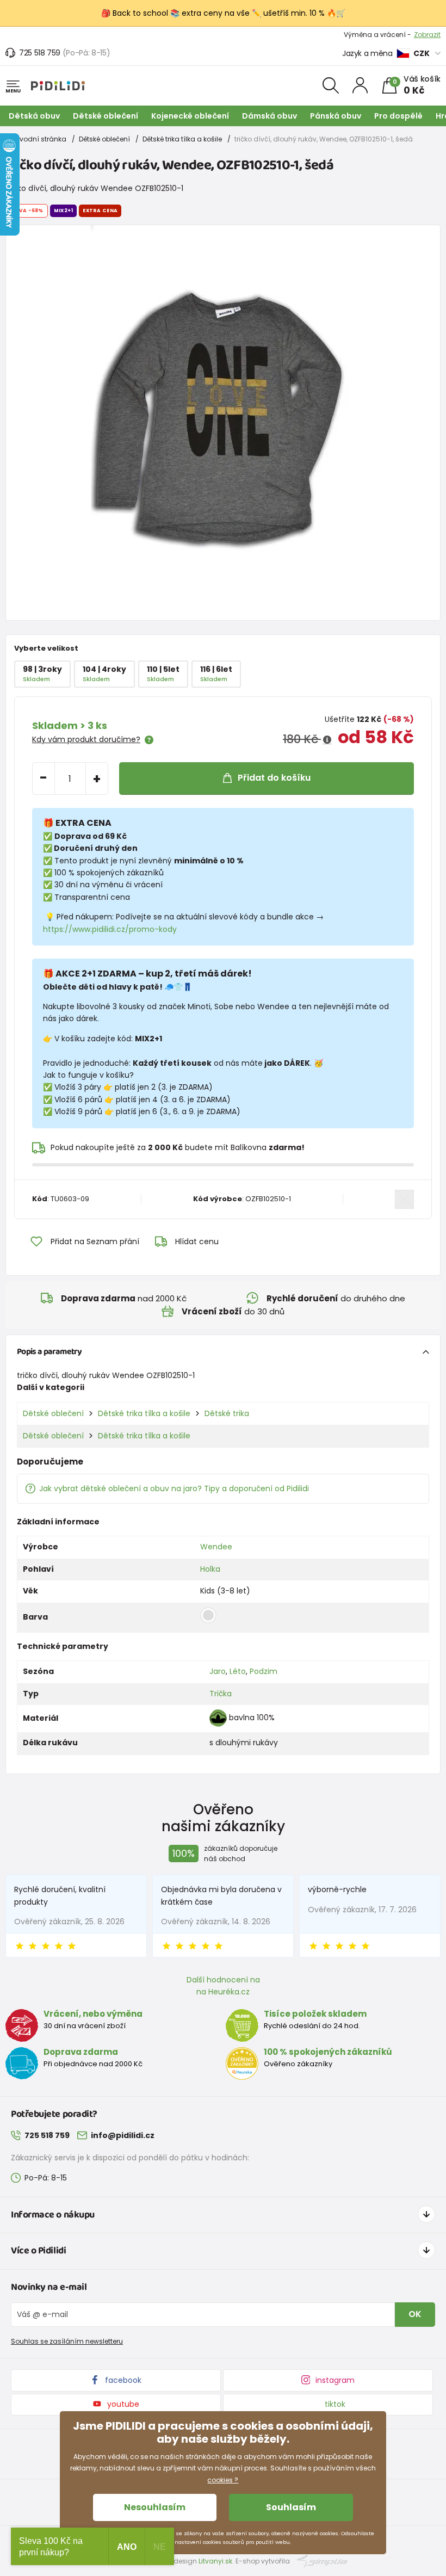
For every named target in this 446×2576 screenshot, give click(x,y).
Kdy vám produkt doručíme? (86, 739)
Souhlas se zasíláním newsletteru (67, 2341)
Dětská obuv (34, 116)
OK (415, 2314)
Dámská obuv (270, 116)
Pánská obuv (336, 116)
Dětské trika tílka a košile (182, 139)
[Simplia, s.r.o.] (322, 2560)
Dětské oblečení (106, 116)
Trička (221, 1694)
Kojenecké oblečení (190, 116)
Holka (210, 1569)
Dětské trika (227, 1413)
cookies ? (223, 2480)
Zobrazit (427, 35)
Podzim (264, 1671)
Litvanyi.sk (215, 2561)
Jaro (218, 1671)
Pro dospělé (398, 116)
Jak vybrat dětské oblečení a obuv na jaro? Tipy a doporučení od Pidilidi (174, 1488)
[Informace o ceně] (327, 740)
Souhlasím (291, 2507)
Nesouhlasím (155, 2507)
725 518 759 (40, 53)
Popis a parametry (49, 1352)
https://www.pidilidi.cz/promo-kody (110, 929)
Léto (238, 1671)
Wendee (216, 1547)
